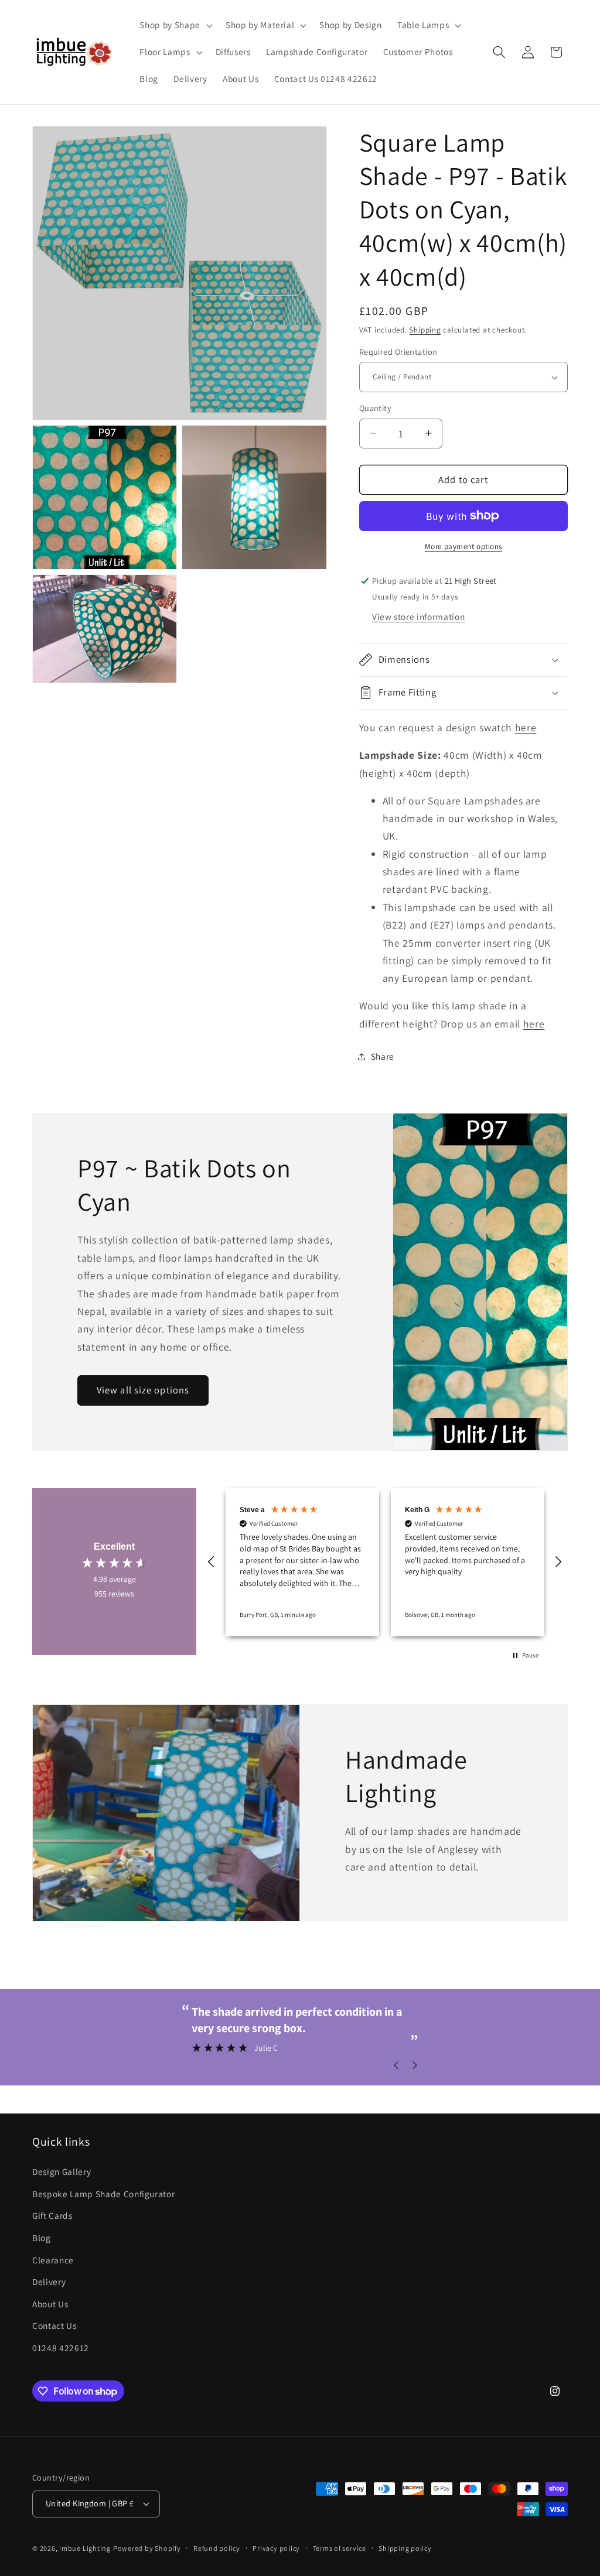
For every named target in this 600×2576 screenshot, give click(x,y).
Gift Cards (52, 2215)
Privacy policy (276, 2548)
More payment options (463, 547)
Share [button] (383, 1056)
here (526, 727)
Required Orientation (398, 352)
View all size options (143, 1390)
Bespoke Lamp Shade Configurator (103, 2194)
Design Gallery (62, 2171)
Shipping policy (405, 2548)
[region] (385, 1562)
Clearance (53, 2260)
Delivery (49, 2282)
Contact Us (54, 2325)
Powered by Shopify (147, 2548)
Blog (42, 2238)
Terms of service (340, 2548)
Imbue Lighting (85, 2548)
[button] (175, 25)
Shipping (425, 330)
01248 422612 (61, 2348)
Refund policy (217, 2548)
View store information (419, 616)
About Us (50, 2304)
